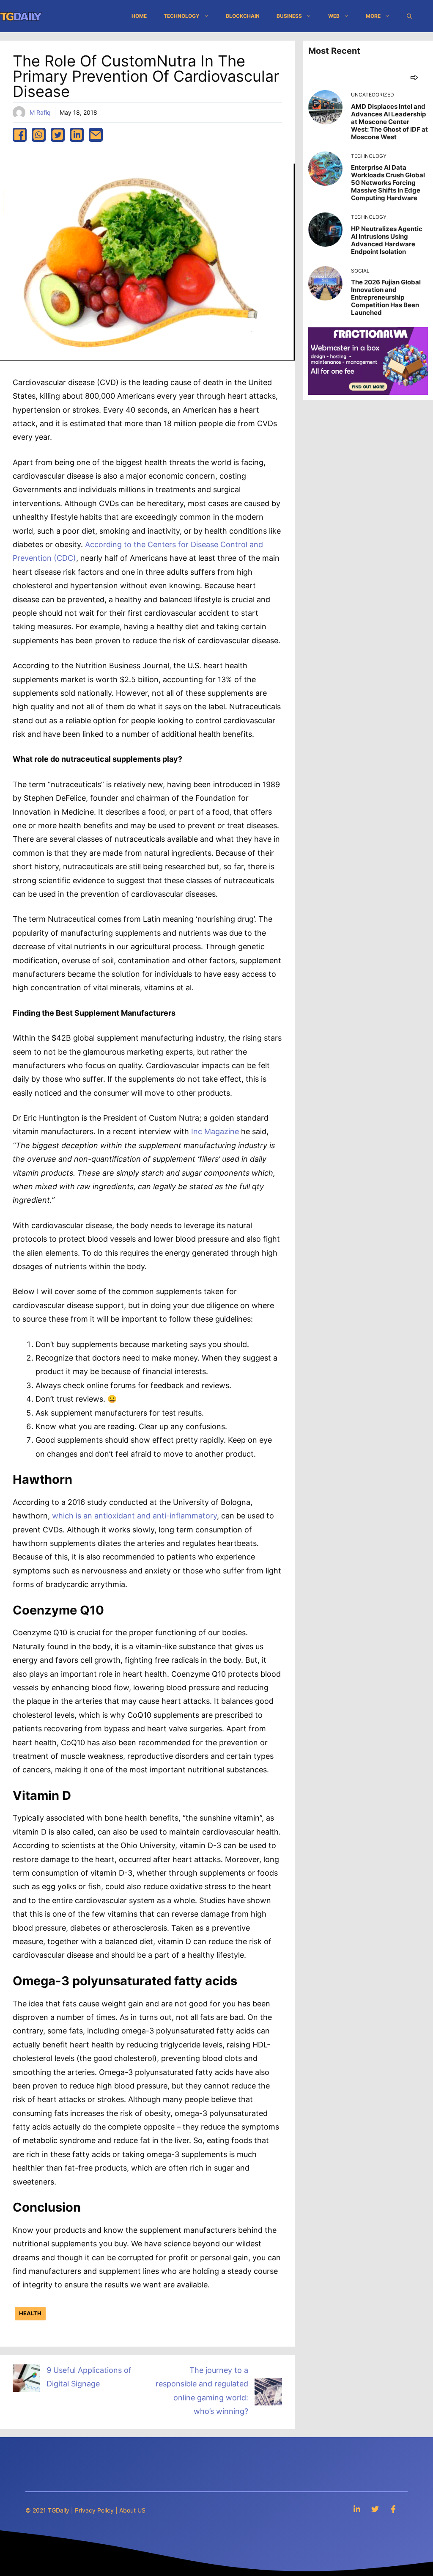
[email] (96, 135)
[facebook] (20, 135)
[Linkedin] (357, 2509)
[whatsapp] (39, 135)
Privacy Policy (94, 2510)
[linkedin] (77, 135)
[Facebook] (393, 2509)
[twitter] (58, 135)
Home (139, 16)
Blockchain (243, 16)
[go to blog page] (414, 77)
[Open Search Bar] (409, 16)
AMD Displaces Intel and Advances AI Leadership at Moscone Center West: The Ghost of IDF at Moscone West (389, 122)
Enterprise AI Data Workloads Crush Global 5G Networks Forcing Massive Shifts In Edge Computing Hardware (388, 183)
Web (334, 16)
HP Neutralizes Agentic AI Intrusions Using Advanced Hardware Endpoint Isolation (387, 240)
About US (132, 2510)
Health (30, 2313)
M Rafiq (40, 112)
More (373, 16)
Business (289, 16)
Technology (182, 16)
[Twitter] (375, 2509)
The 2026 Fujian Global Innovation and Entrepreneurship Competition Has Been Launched (386, 297)
